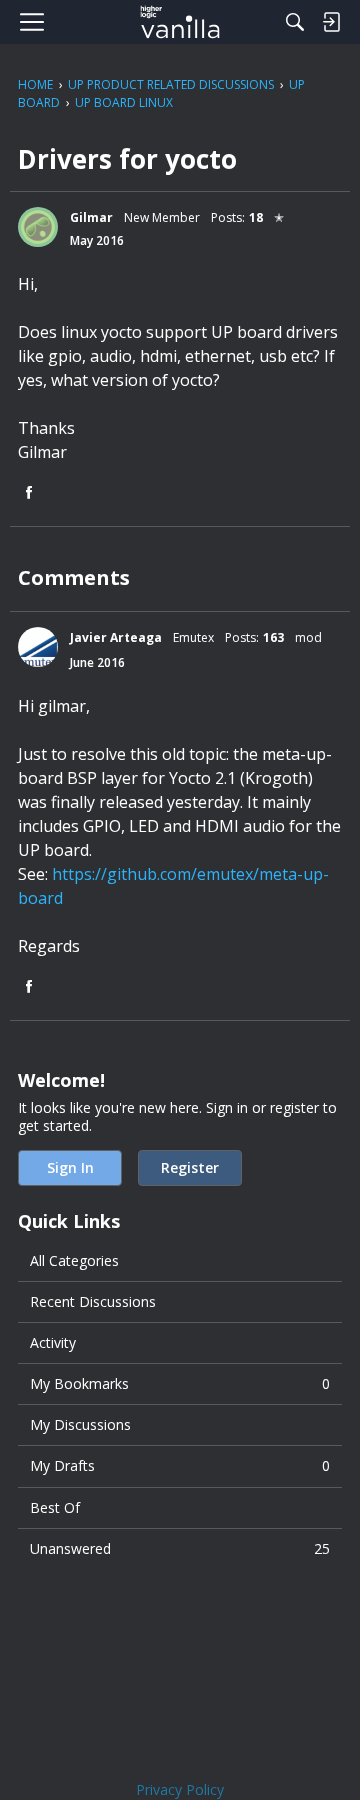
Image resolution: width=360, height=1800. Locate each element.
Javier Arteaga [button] (116, 637)
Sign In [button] (70, 1167)
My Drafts (180, 1465)
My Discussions (80, 1424)
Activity (53, 1342)
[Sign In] (331, 22)
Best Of (55, 1507)
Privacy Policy (180, 1789)
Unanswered (180, 1548)
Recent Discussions (93, 1301)
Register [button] (190, 1167)
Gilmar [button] (91, 217)
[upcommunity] (180, 22)
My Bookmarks (180, 1383)
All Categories (74, 1260)
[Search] (295, 22)
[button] (38, 227)
